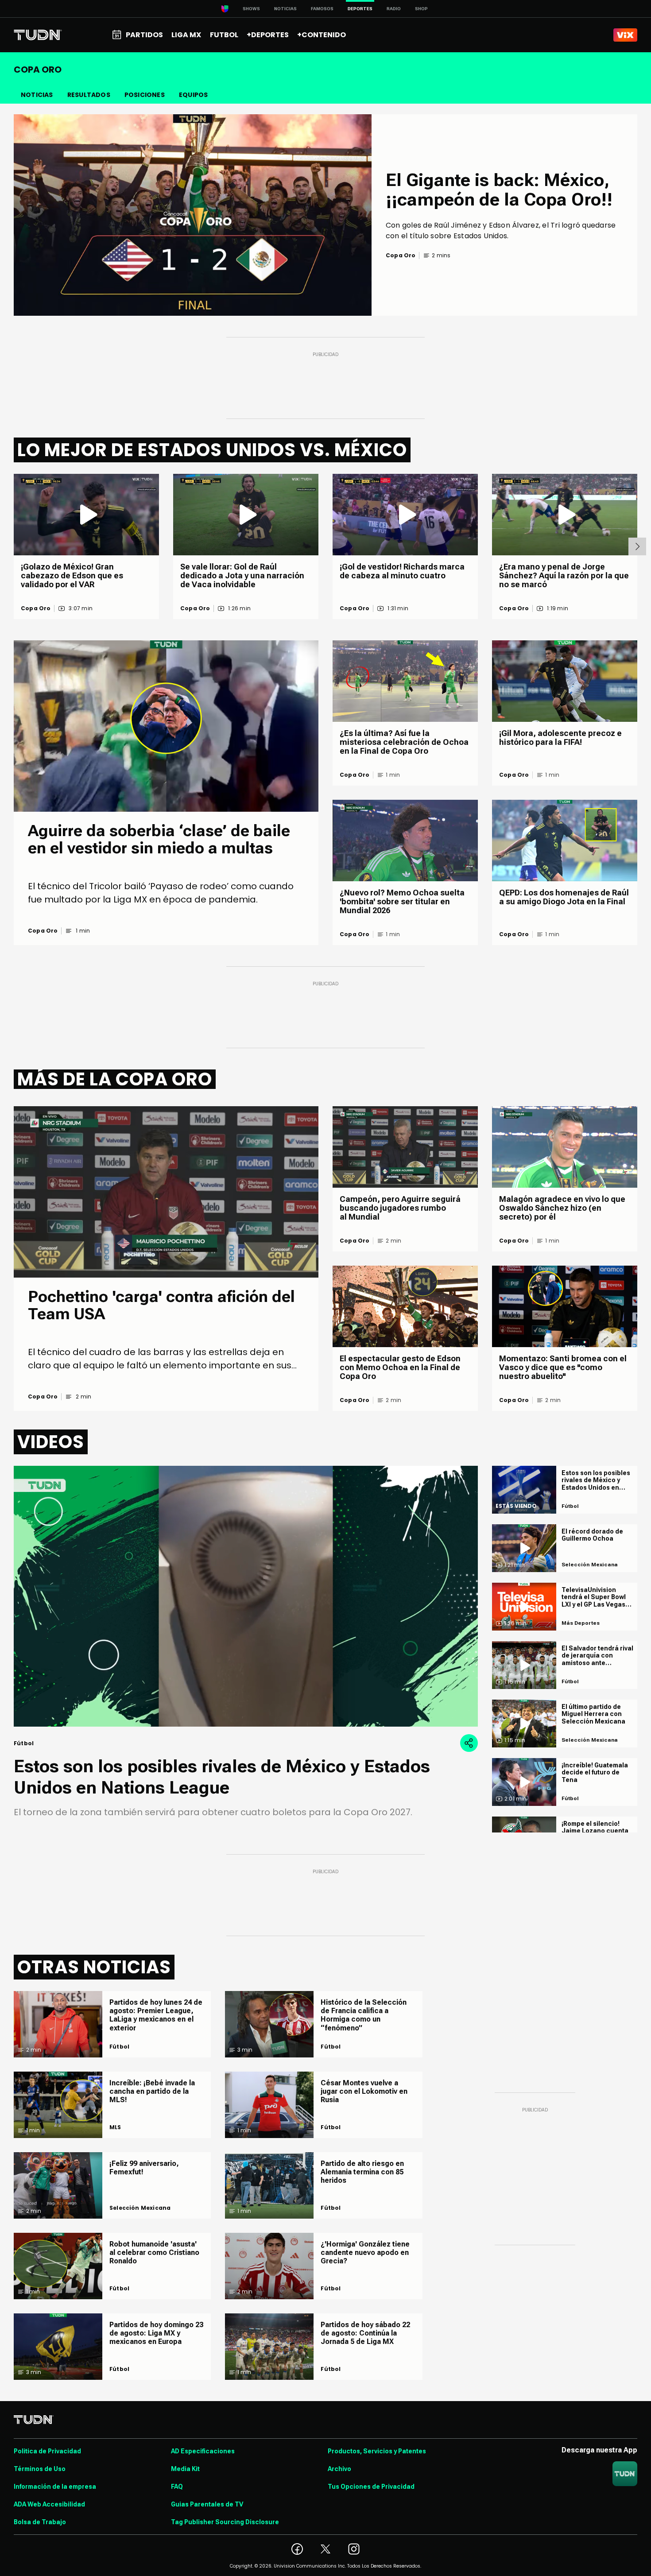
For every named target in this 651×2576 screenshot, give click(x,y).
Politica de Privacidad (47, 2451)
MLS (115, 2127)
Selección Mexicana (140, 2208)
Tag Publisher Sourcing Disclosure (225, 2522)
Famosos (322, 9)
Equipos (193, 95)
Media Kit (185, 2469)
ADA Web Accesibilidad (49, 2504)
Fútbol (119, 2047)
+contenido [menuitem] (322, 35)
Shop (421, 9)
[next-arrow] (637, 546)
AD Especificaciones (203, 2451)
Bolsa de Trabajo (40, 2522)
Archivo (339, 2469)
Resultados (89, 95)
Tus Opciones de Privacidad (371, 2487)
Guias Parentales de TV (207, 2504)
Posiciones (145, 95)
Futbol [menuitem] (224, 35)
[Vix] (625, 35)
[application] (246, 1596)
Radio (394, 9)
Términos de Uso (40, 2469)
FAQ (177, 2487)
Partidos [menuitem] (144, 35)
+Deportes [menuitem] (268, 35)
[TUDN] (38, 35)
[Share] (469, 1743)
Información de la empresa (55, 2487)
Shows (251, 9)
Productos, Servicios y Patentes (377, 2451)
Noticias (285, 9)
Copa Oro (36, 608)
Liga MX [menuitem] (186, 35)
